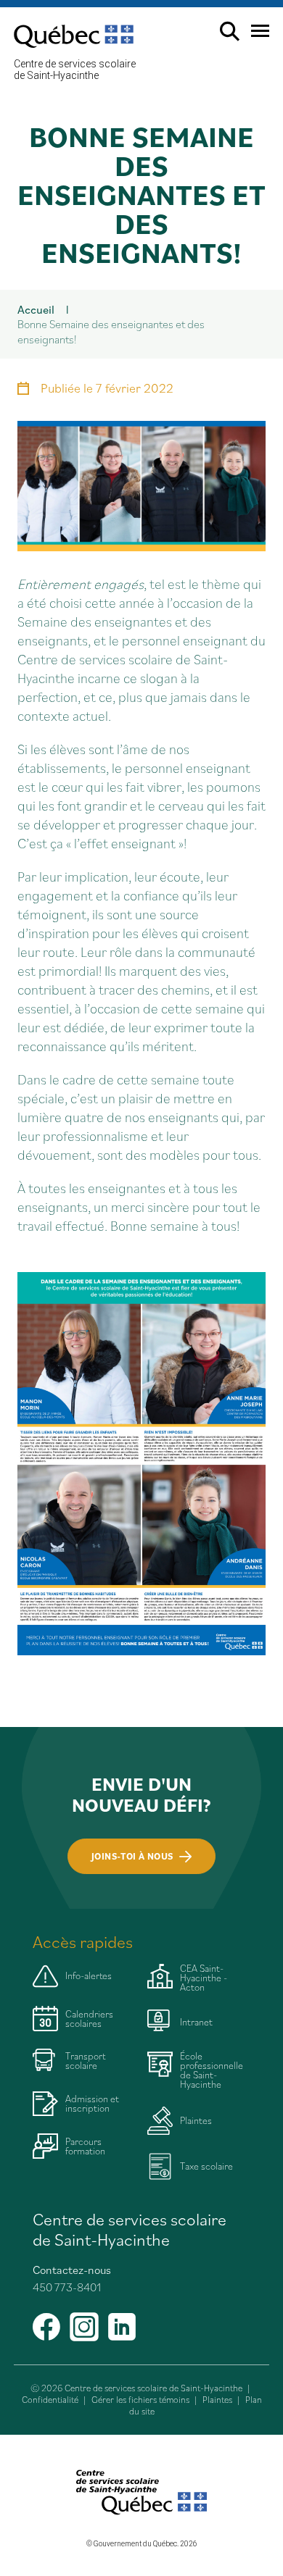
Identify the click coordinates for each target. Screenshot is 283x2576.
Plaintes (217, 2400)
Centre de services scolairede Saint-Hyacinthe (75, 70)
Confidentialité (50, 2400)
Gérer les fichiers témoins (140, 2400)
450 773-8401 (67, 2287)
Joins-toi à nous (132, 1856)
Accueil (36, 309)
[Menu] (254, 37)
